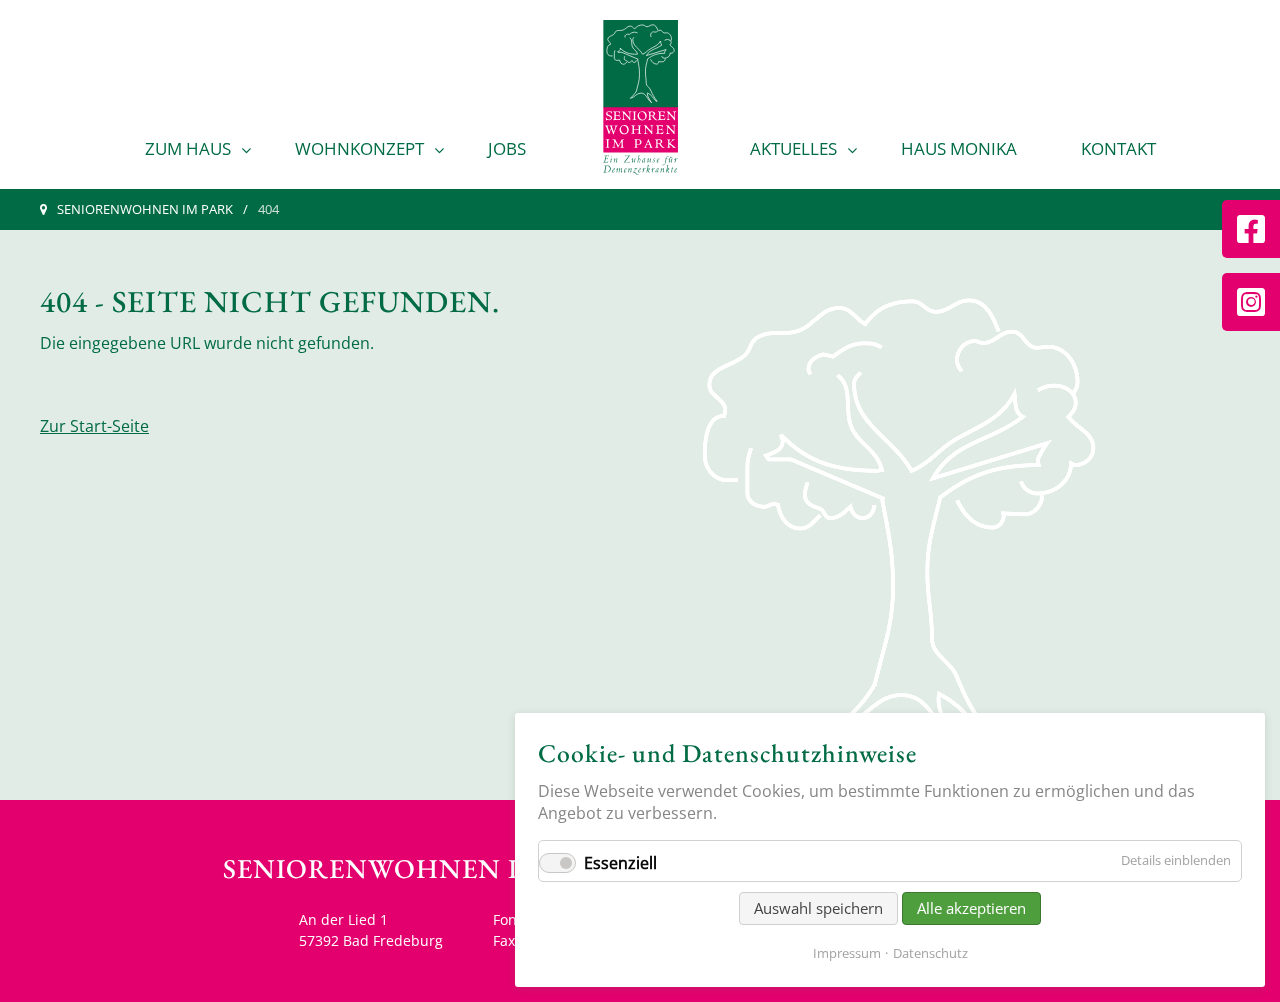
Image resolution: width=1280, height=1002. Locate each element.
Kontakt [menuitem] (1118, 148)
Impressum (847, 953)
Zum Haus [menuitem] (188, 148)
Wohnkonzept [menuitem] (359, 148)
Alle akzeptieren (971, 908)
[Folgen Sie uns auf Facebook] (1251, 229)
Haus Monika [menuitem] (959, 148)
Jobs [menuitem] (507, 148)
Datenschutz (930, 953)
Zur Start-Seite (94, 426)
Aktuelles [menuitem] (793, 148)
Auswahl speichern (818, 908)
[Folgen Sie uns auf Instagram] (1251, 302)
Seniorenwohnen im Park (145, 209)
